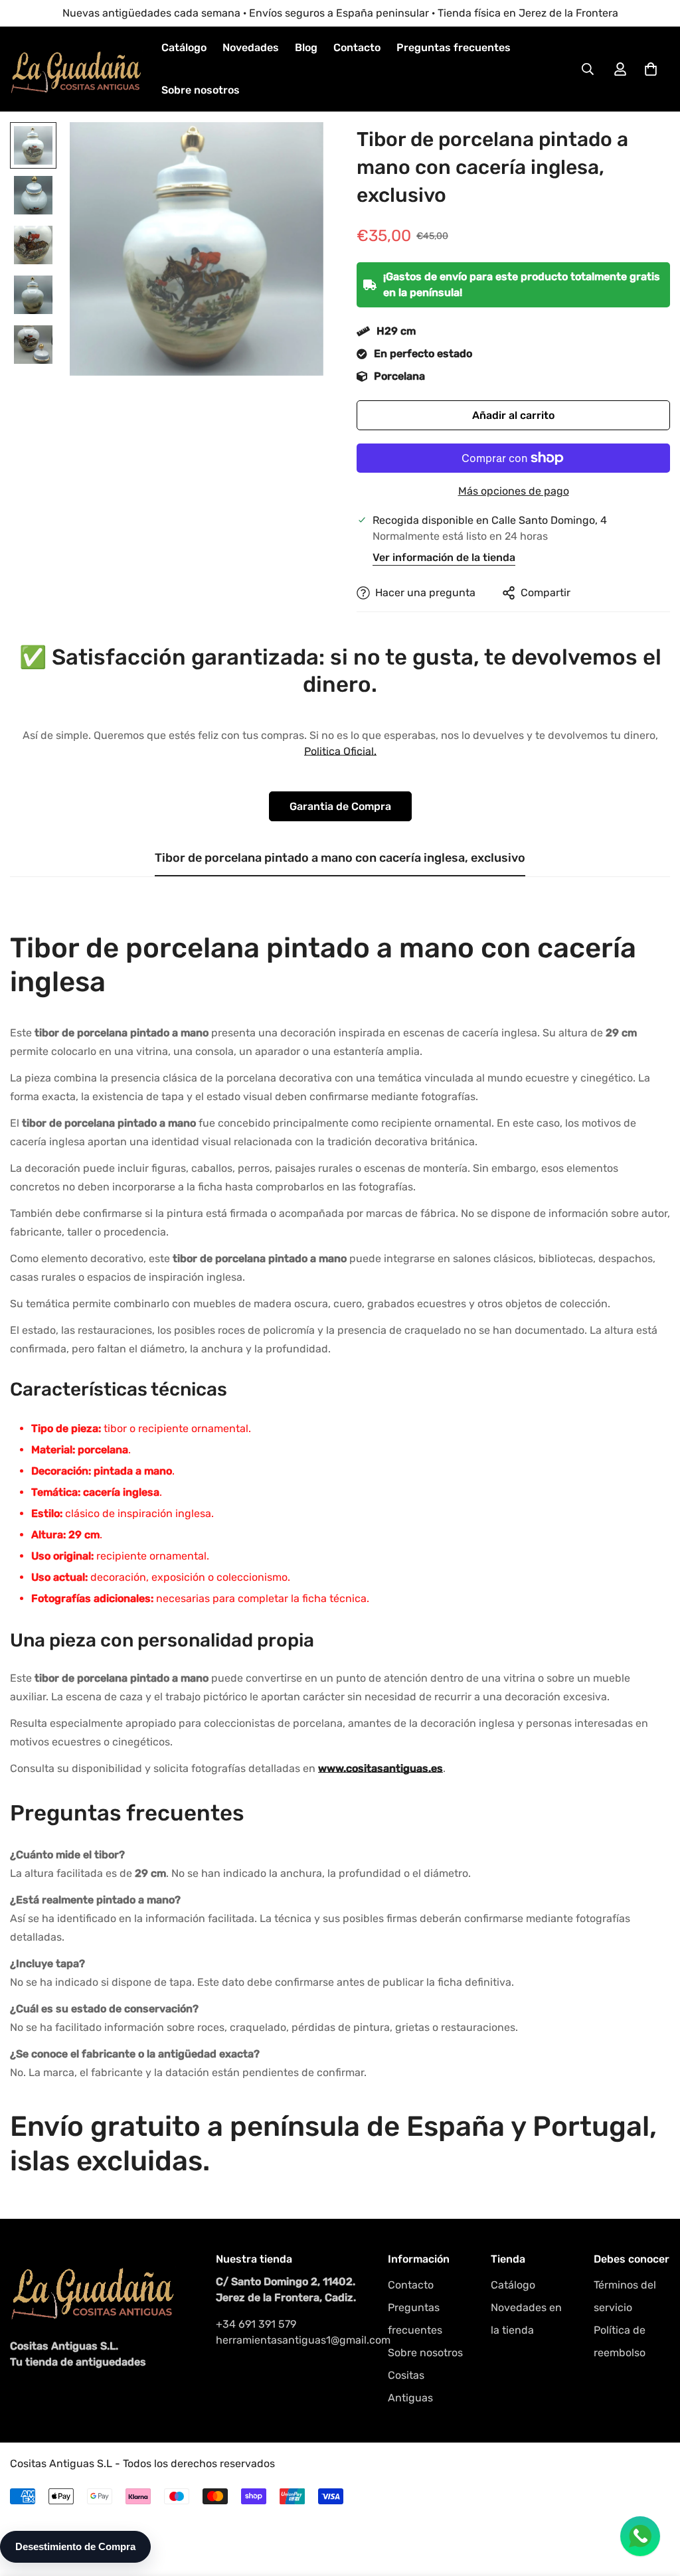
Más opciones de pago (514, 491)
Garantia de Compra (340, 806)
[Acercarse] (295, 150)
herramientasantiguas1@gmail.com (289, 2340)
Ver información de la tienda (444, 557)
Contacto (357, 47)
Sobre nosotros (201, 90)
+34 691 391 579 (256, 2324)
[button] (651, 69)
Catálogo (184, 47)
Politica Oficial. (340, 751)
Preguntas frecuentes (454, 47)
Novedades (251, 47)
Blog (306, 47)
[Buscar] (588, 69)
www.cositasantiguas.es (381, 1768)
